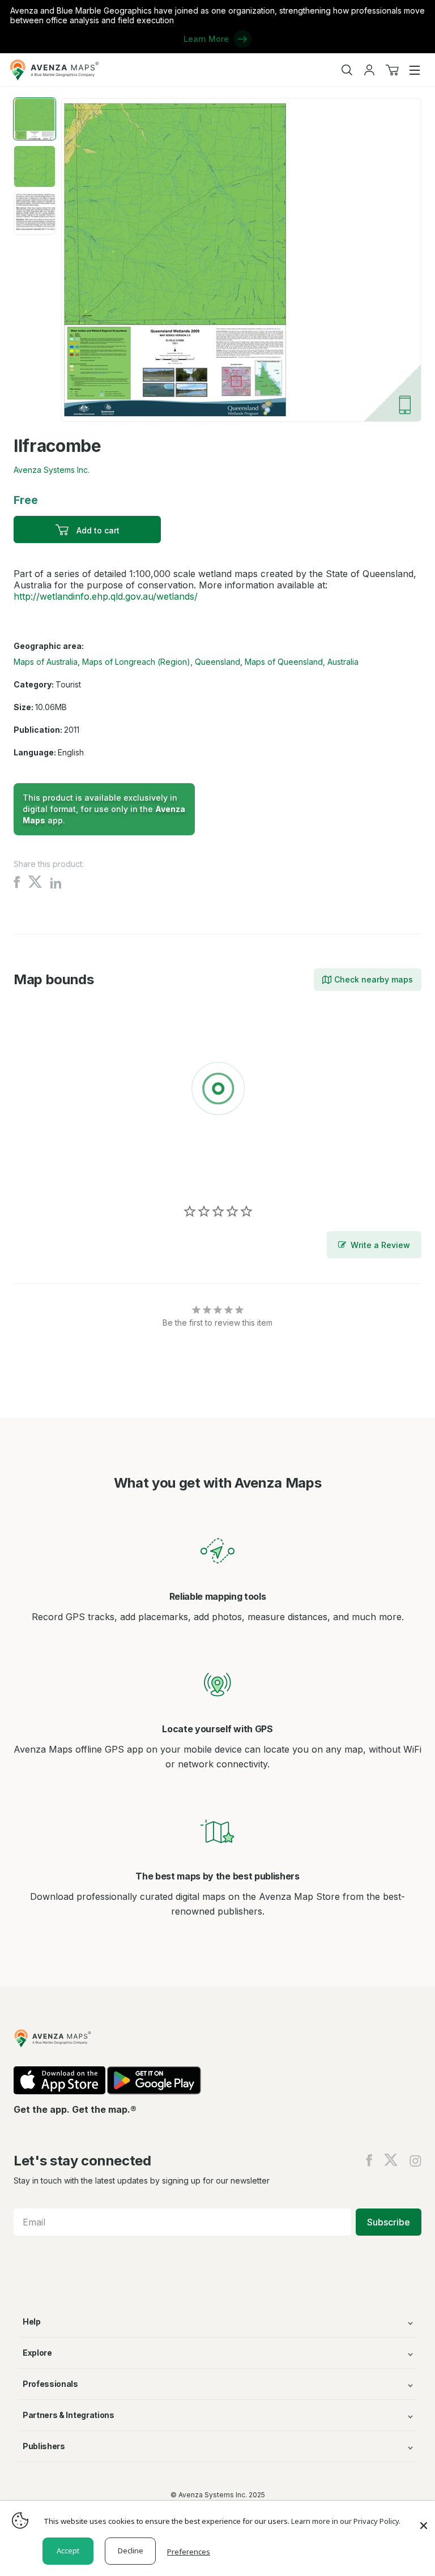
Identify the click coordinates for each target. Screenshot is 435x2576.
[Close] (424, 2520)
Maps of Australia (46, 662)
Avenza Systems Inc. (52, 470)
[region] (217, 1091)
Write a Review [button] (380, 1245)
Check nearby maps (374, 979)
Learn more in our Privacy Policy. (346, 2521)
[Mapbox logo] (42, 1171)
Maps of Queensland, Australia (302, 662)
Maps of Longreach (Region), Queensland (161, 662)
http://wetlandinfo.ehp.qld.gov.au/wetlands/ (106, 596)
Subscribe (389, 2222)
